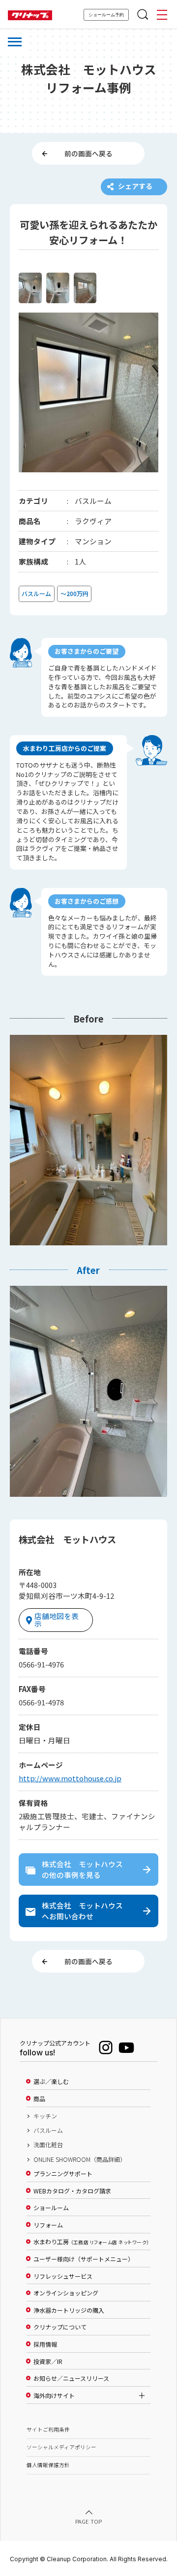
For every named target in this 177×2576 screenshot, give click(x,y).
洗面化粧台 (48, 2145)
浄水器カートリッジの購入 (69, 2310)
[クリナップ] (30, 16)
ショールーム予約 (106, 15)
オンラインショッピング (66, 2293)
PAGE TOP (88, 2521)
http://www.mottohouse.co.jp (70, 1778)
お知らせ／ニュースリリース (71, 2378)
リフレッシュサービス (63, 2276)
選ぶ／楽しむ (51, 2082)
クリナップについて (60, 2327)
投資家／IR (48, 2362)
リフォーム (48, 2225)
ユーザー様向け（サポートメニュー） (84, 2259)
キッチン (45, 2116)
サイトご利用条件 (48, 2429)
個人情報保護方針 (48, 2465)
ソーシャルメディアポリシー (61, 2447)
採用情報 (45, 2344)
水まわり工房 (91, 2242)
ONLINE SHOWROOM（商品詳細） (80, 2159)
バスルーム (48, 2130)
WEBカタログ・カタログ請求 (72, 2191)
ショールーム (51, 2208)
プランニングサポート (63, 2174)
